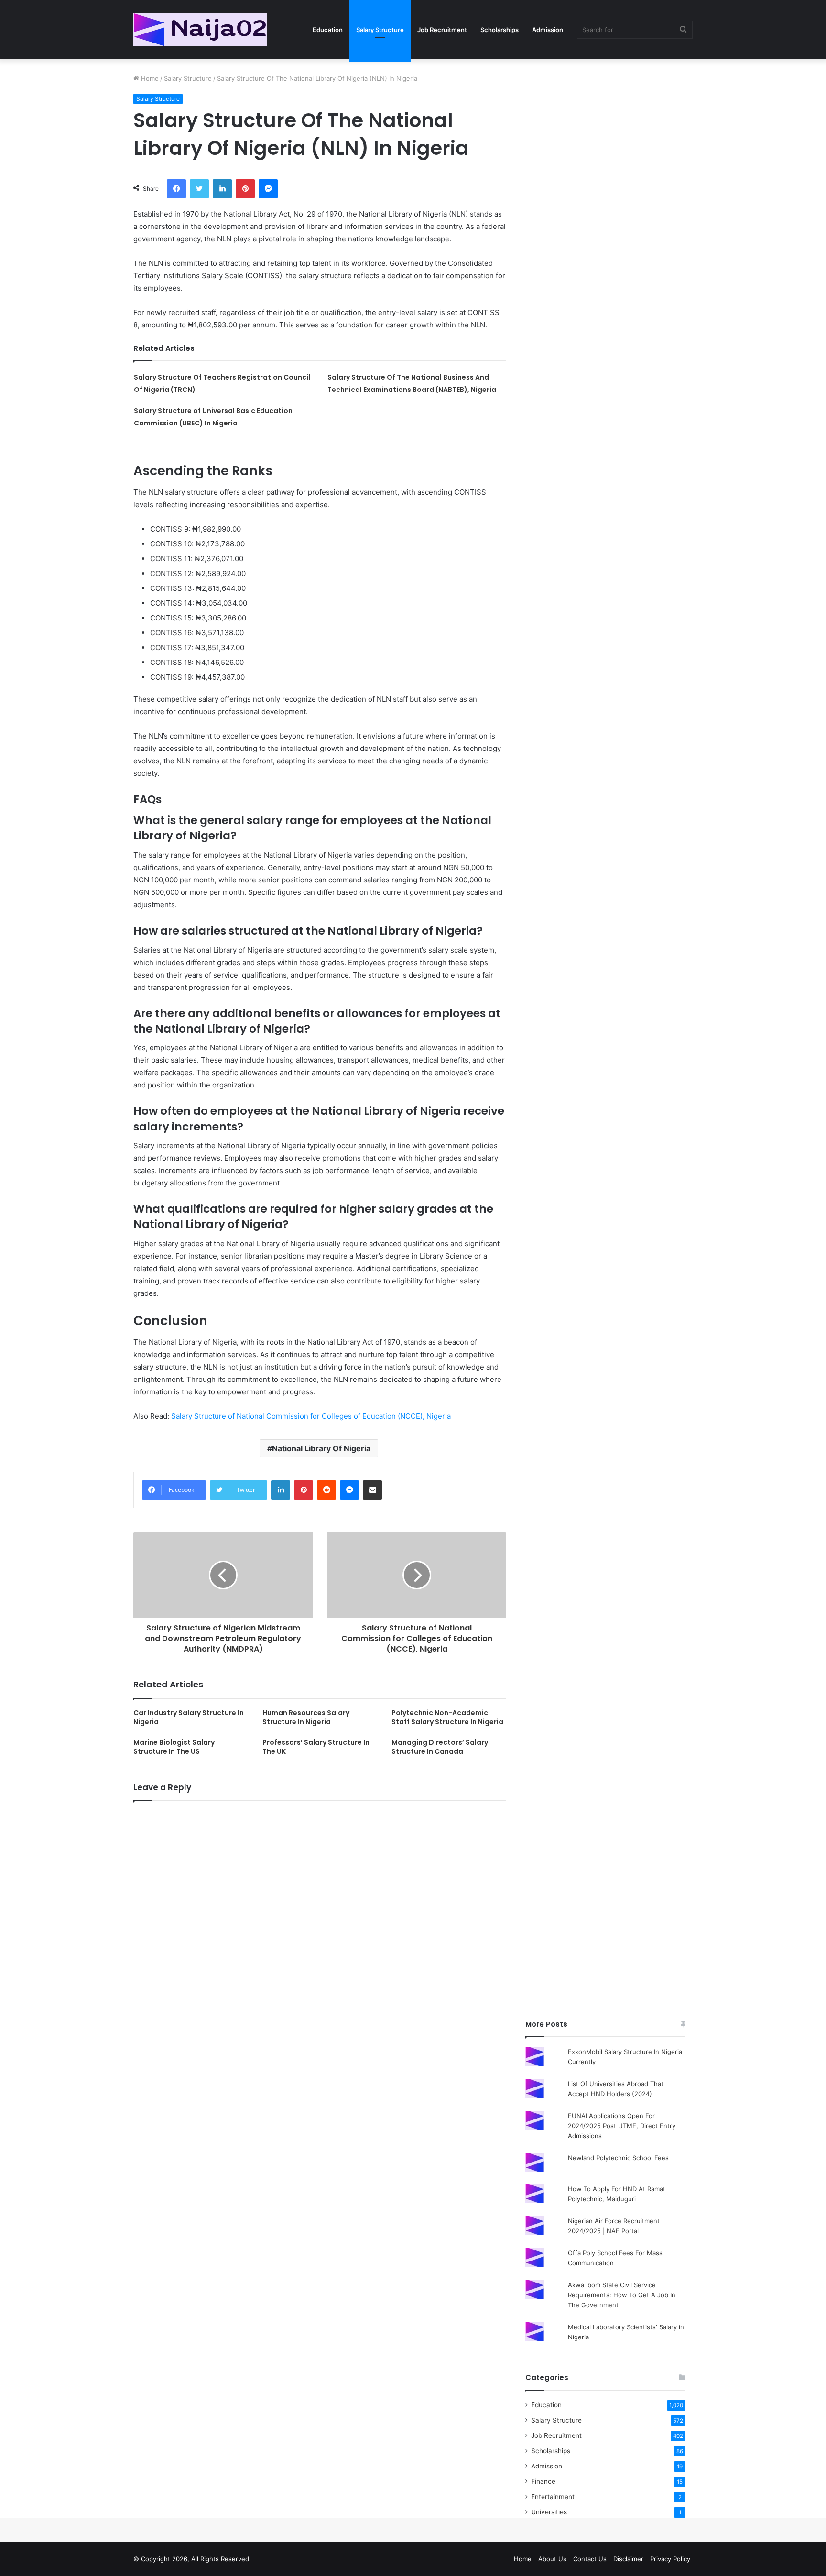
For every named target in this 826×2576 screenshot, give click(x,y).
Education (328, 30)
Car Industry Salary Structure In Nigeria (189, 1717)
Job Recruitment (442, 30)
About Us (552, 2559)
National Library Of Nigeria (321, 1448)
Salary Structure (380, 30)
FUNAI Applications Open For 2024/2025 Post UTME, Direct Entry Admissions (622, 2126)
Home (149, 78)
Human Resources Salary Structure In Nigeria (306, 1717)
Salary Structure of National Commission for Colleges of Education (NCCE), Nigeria (311, 1416)
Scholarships (500, 30)
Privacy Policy (670, 2559)
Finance (543, 2481)
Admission (548, 30)
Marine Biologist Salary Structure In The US (174, 1747)
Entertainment (553, 2497)
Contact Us (590, 2559)
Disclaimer (628, 2559)
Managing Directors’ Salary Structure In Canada (440, 1747)
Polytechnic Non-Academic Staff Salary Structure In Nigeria (447, 1717)
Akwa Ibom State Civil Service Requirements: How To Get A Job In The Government (622, 2295)
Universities (549, 2512)
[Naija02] (200, 30)
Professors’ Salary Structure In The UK (316, 1747)
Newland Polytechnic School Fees (618, 2158)
